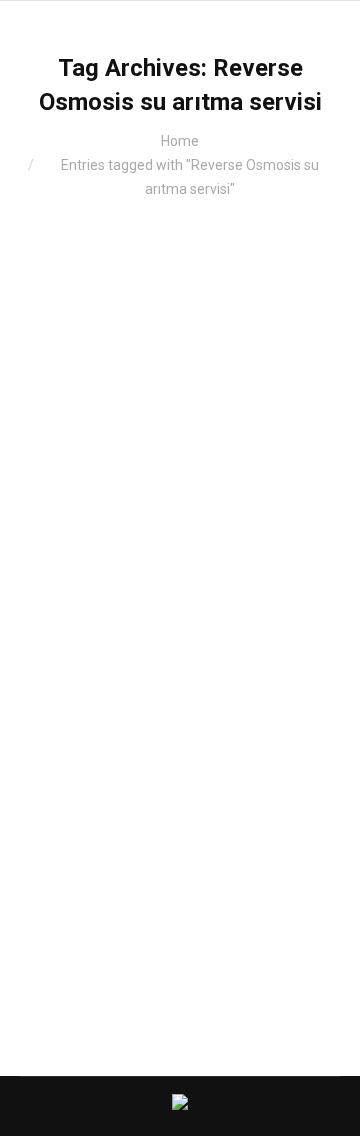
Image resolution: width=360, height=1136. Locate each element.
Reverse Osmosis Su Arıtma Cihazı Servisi (174, 641)
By (186, 691)
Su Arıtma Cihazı (94, 691)
